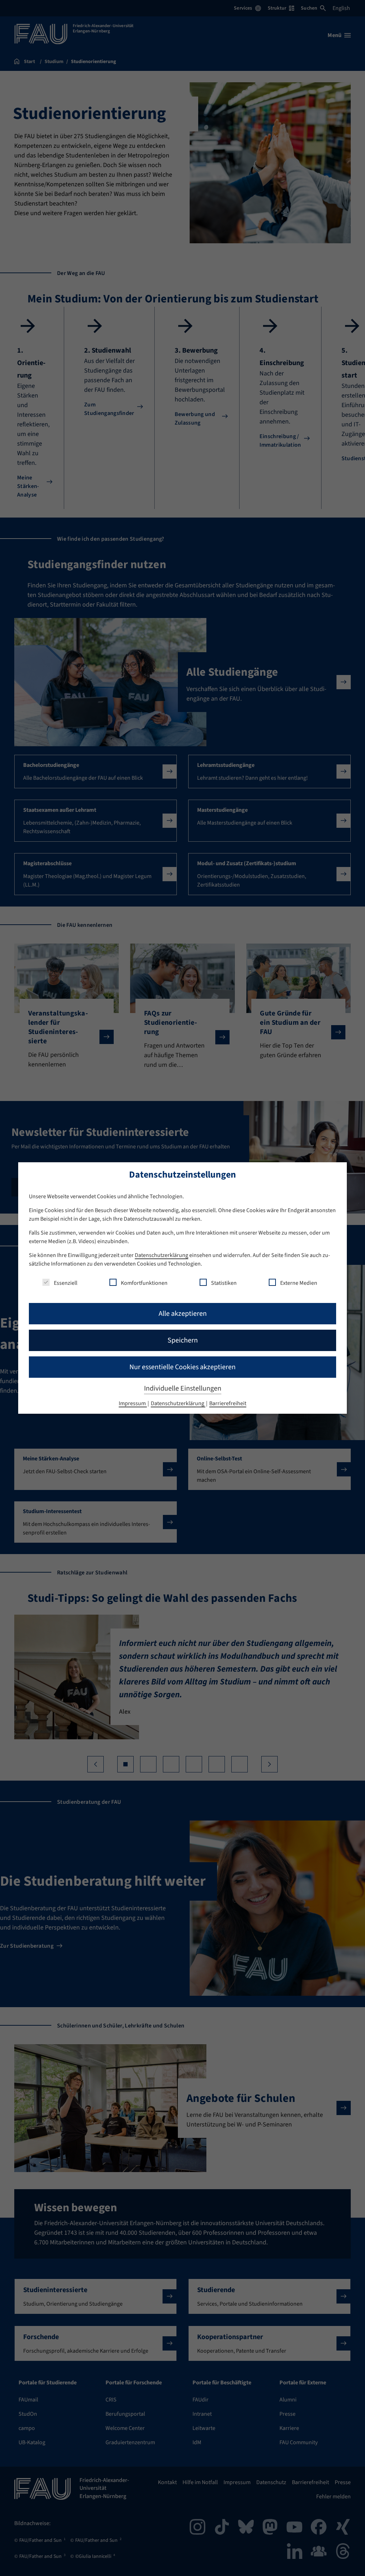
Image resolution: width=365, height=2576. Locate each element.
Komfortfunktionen (144, 1283)
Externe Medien (299, 1283)
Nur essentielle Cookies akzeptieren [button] (182, 1367)
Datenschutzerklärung (161, 1255)
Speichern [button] (183, 1340)
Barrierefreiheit (228, 1403)
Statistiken (224, 1283)
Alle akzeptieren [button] (183, 1314)
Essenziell (66, 1283)
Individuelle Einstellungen (183, 1388)
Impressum (133, 1403)
